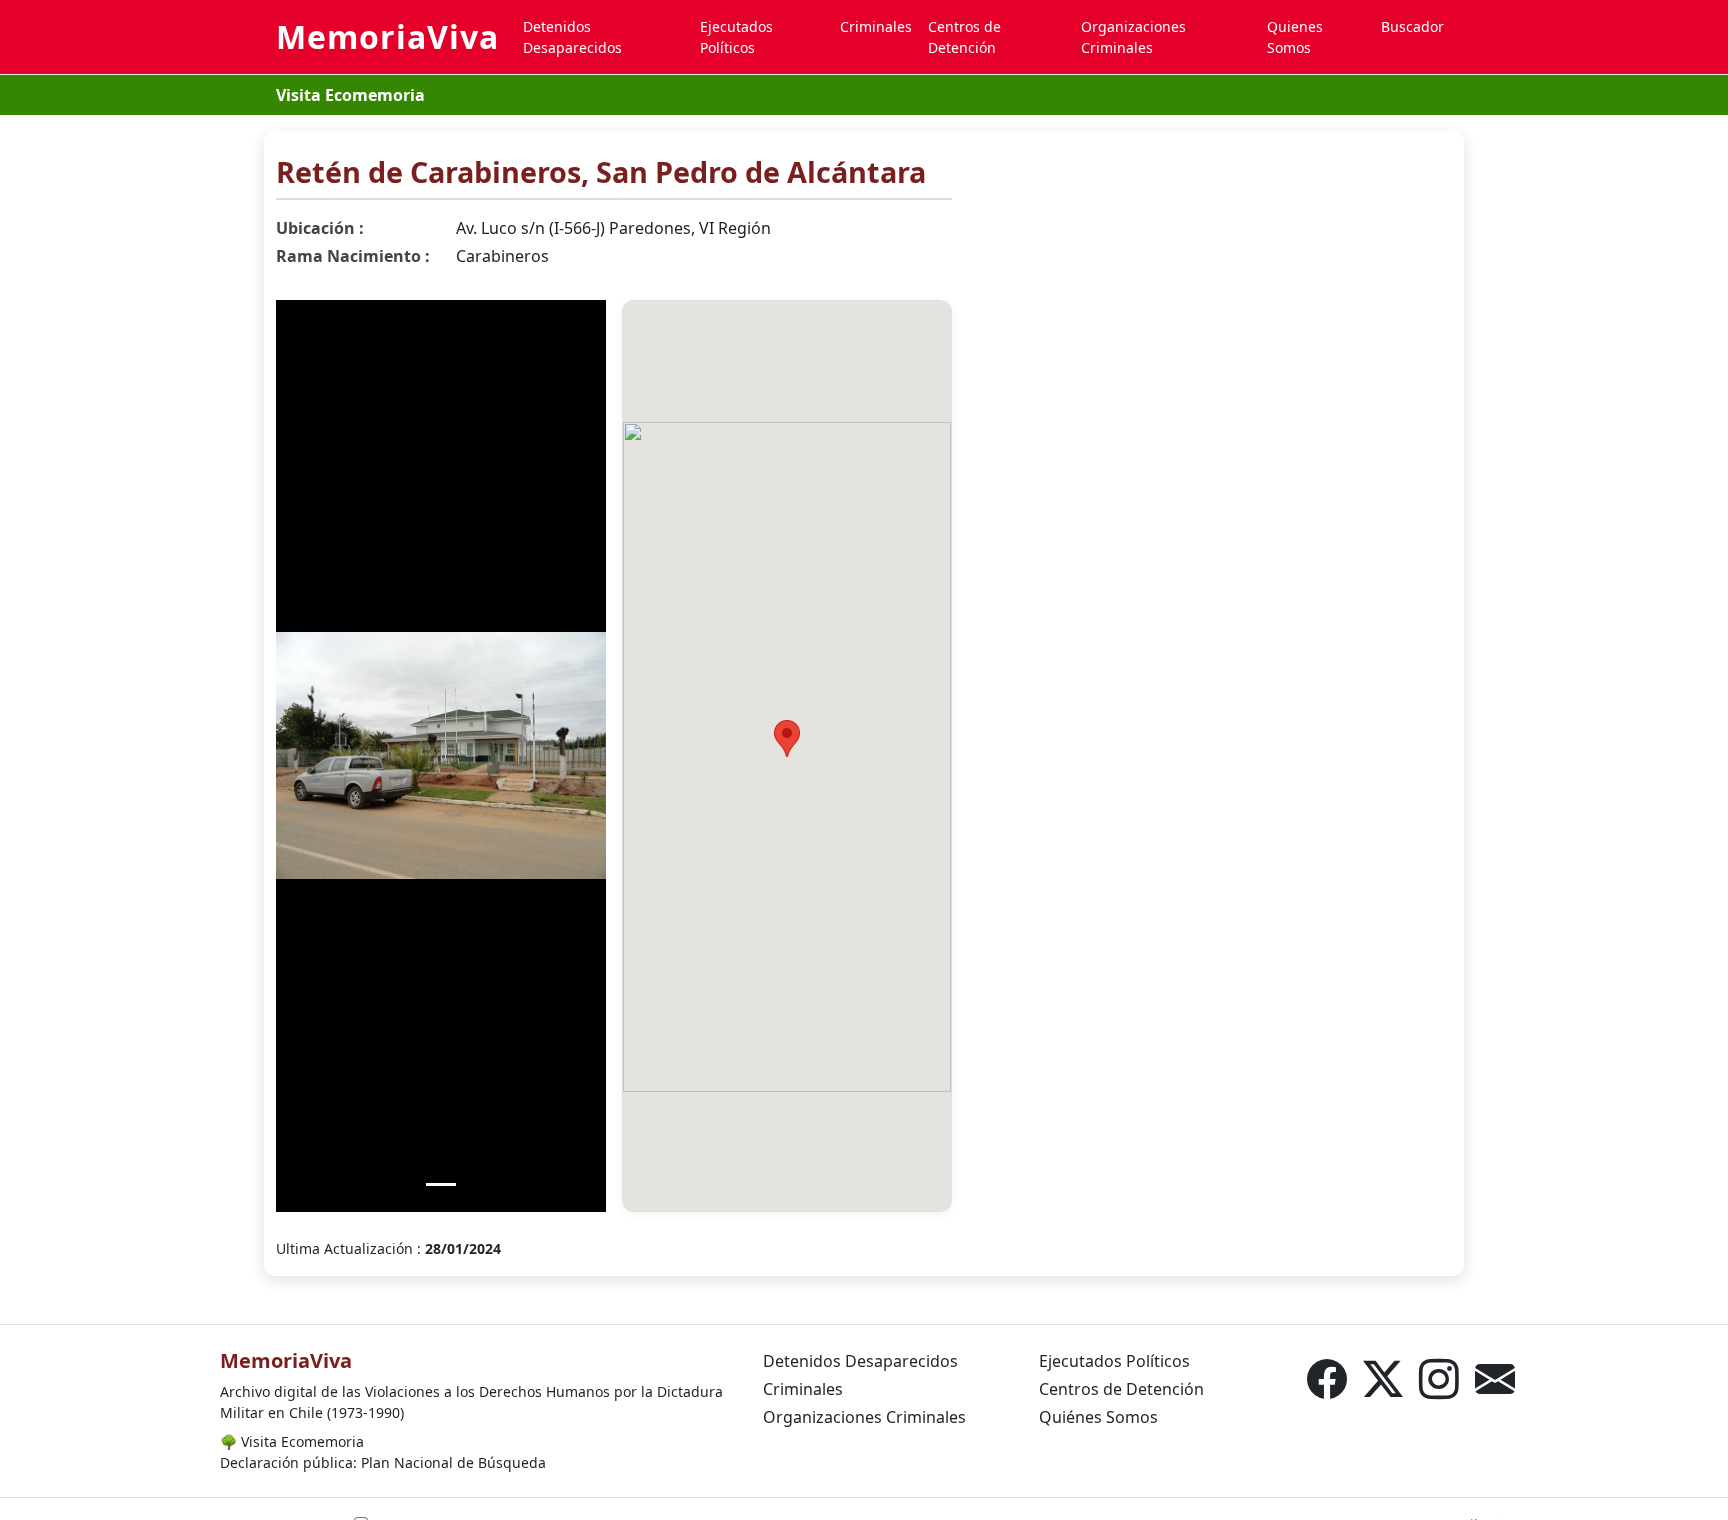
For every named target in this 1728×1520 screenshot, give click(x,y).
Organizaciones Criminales (1133, 37)
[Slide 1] (441, 1184)
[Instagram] (1439, 1379)
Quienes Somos (1295, 37)
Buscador (1412, 26)
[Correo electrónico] (1495, 1379)
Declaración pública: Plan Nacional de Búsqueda (383, 1462)
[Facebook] (1327, 1379)
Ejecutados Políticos (736, 37)
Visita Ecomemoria (350, 95)
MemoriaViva (387, 36)
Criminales (876, 26)
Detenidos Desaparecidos (572, 37)
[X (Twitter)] (1383, 1379)
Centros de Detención (964, 37)
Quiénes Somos (1098, 1417)
